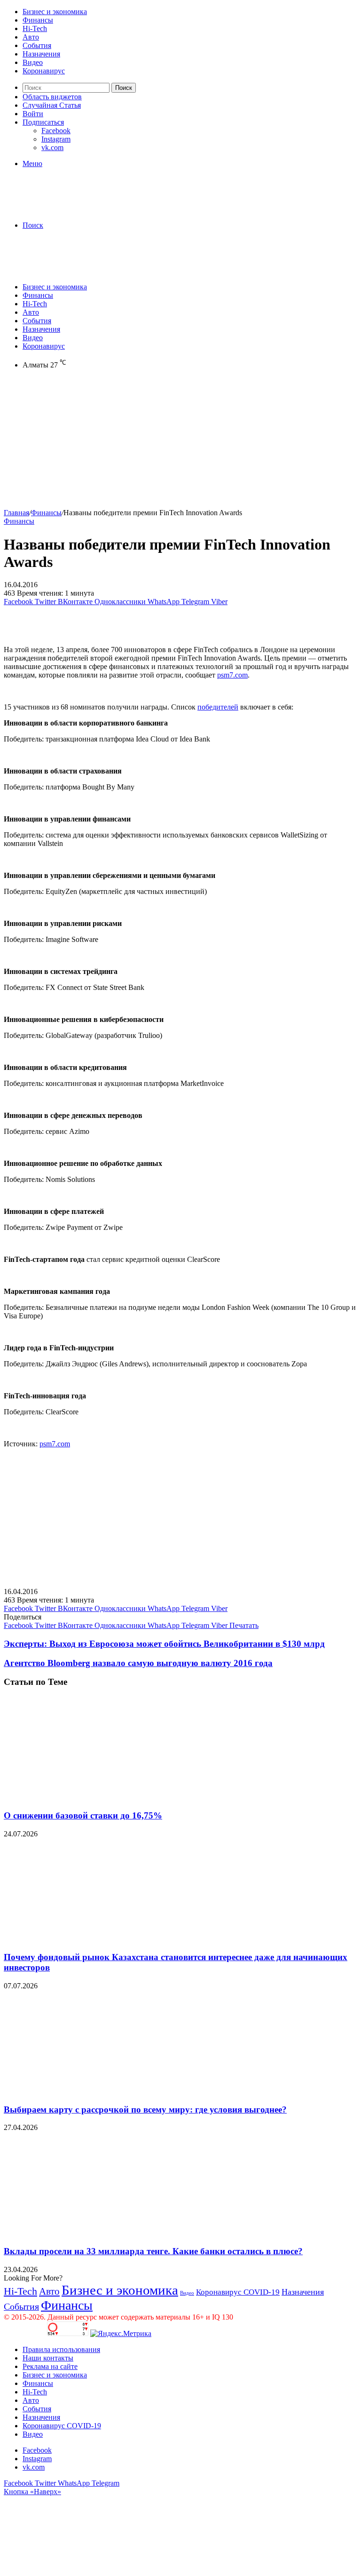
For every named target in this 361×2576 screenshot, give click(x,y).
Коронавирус (44, 71)
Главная (16, 513)
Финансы (38, 20)
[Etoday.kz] (74, 209)
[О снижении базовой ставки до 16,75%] (95, 1797)
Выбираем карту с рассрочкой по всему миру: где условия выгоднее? (145, 2109)
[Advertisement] (180, 443)
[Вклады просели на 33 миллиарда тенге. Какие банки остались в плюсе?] (95, 2233)
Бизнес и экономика (55, 12)
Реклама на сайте (50, 2366)
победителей (218, 707)
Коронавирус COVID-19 (238, 2292)
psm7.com (232, 675)
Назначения (41, 54)
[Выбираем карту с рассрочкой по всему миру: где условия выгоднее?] (95, 2091)
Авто (31, 37)
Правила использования (61, 2349)
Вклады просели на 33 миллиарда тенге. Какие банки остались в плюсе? (153, 2251)
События (37, 45)
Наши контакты (48, 2358)
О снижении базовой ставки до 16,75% (83, 1815)
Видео (33, 62)
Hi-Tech (35, 28)
